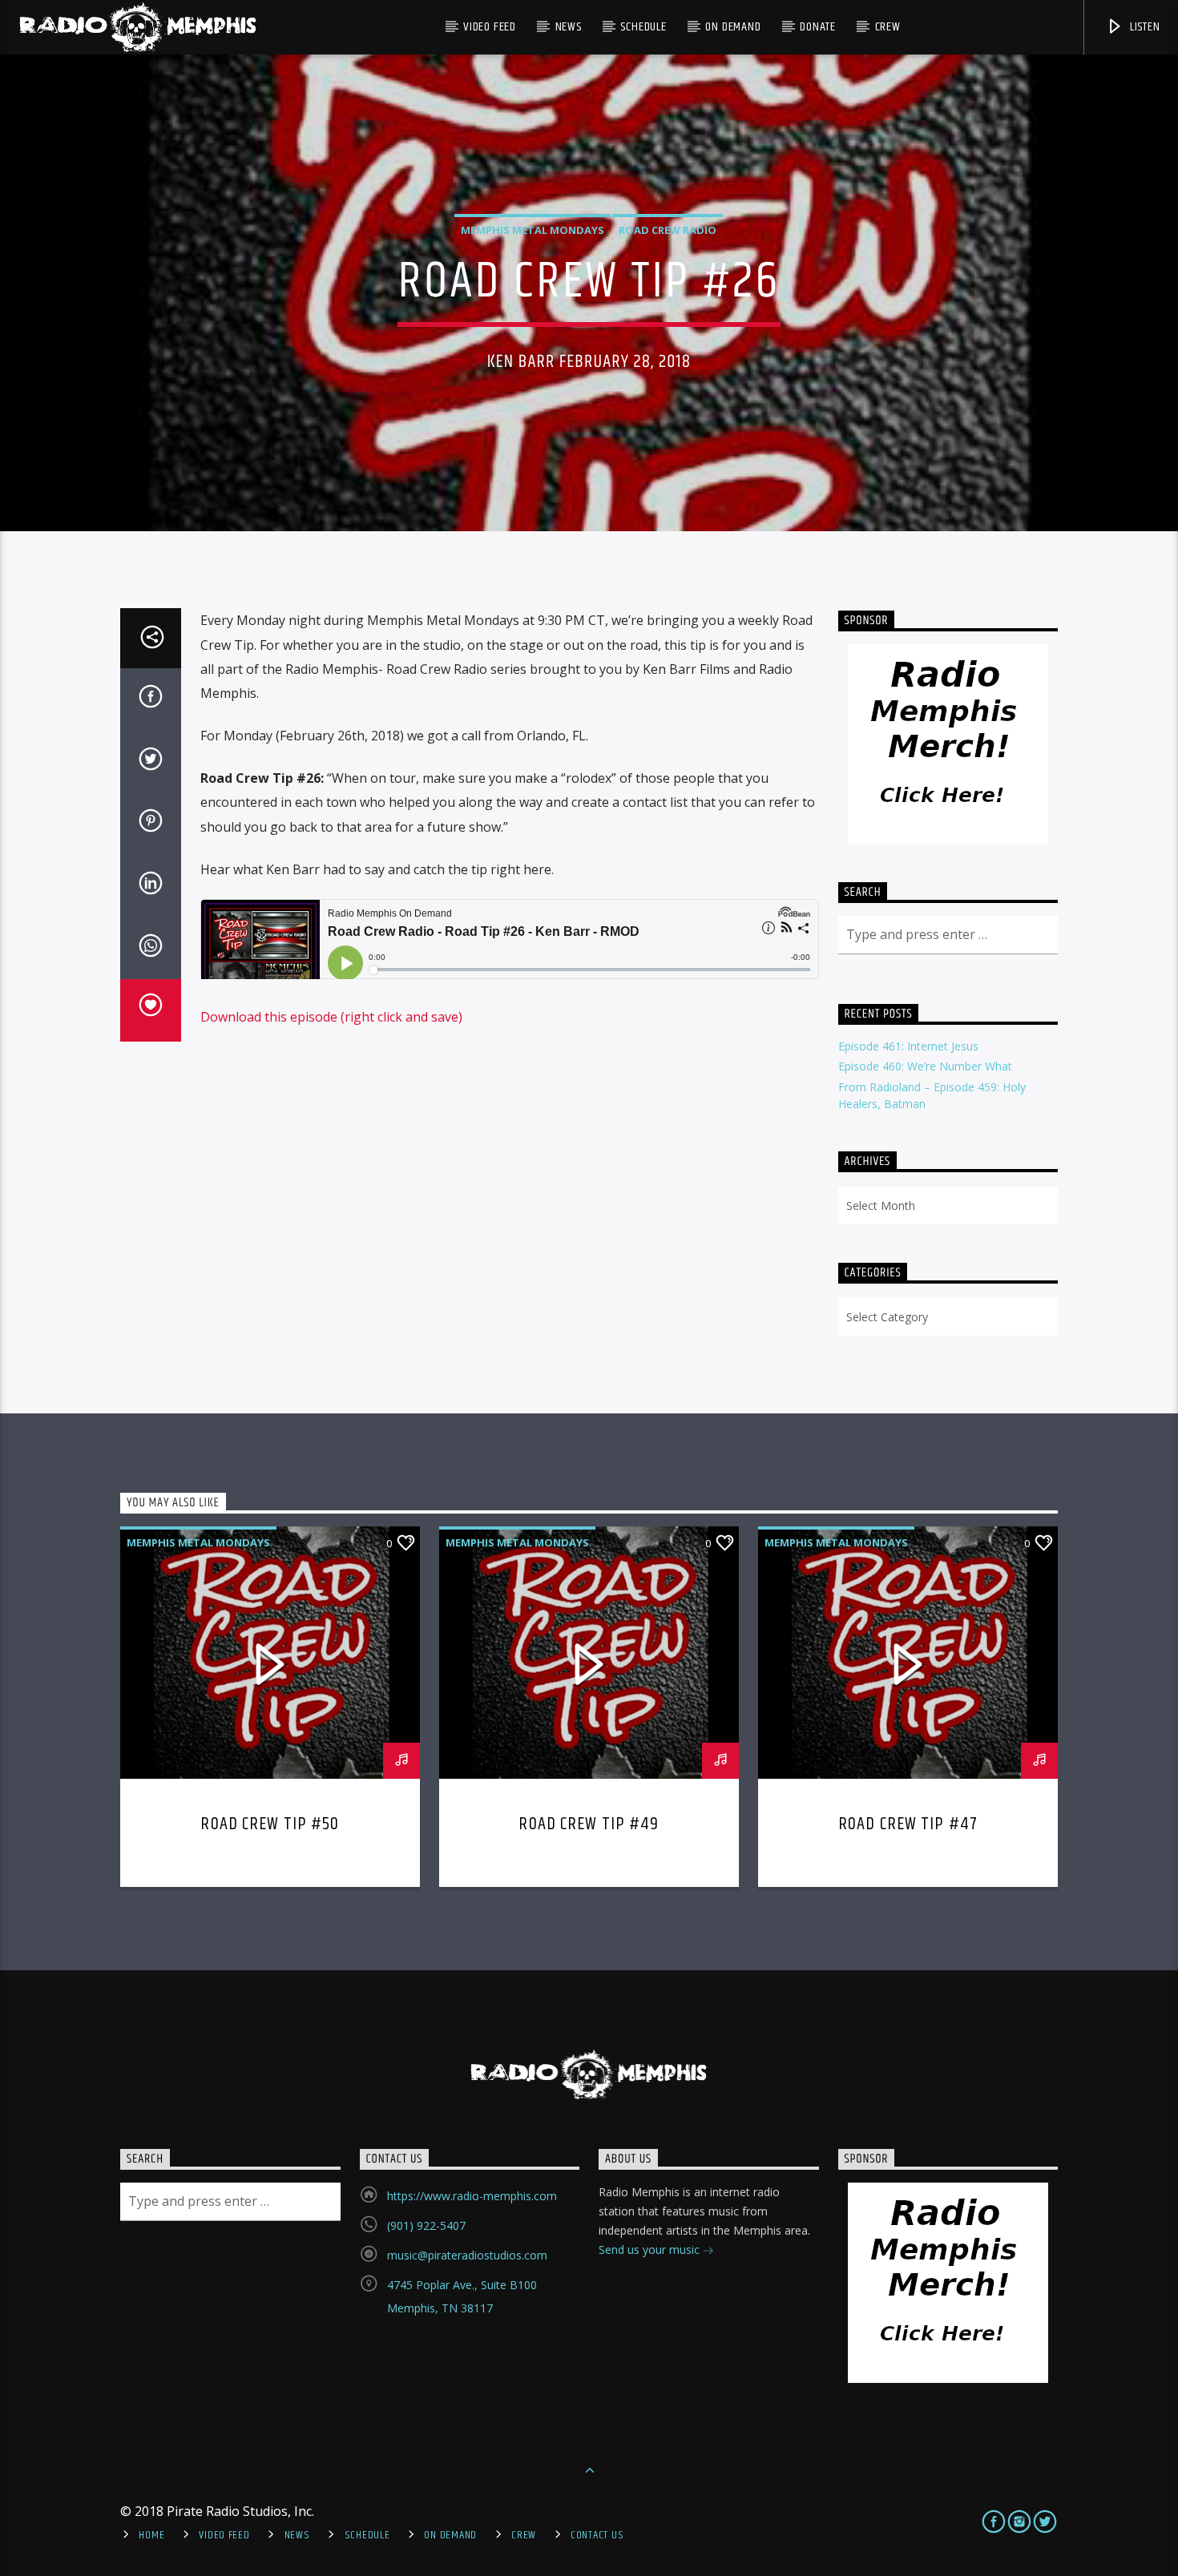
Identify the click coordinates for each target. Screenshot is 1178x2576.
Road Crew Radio (668, 230)
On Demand (733, 27)
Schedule (643, 27)
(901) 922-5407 (426, 2225)
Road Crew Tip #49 (589, 1824)
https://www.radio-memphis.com (472, 2196)
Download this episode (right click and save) (331, 1017)
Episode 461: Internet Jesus (908, 1046)
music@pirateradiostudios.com (467, 2255)
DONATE (818, 27)
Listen (1144, 27)
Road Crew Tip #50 (270, 1824)
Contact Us (597, 2535)
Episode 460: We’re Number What (925, 1066)
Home (151, 2535)
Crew (888, 27)
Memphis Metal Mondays (533, 230)
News (569, 27)
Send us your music (651, 2249)
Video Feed (490, 27)
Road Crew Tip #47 (908, 1824)
